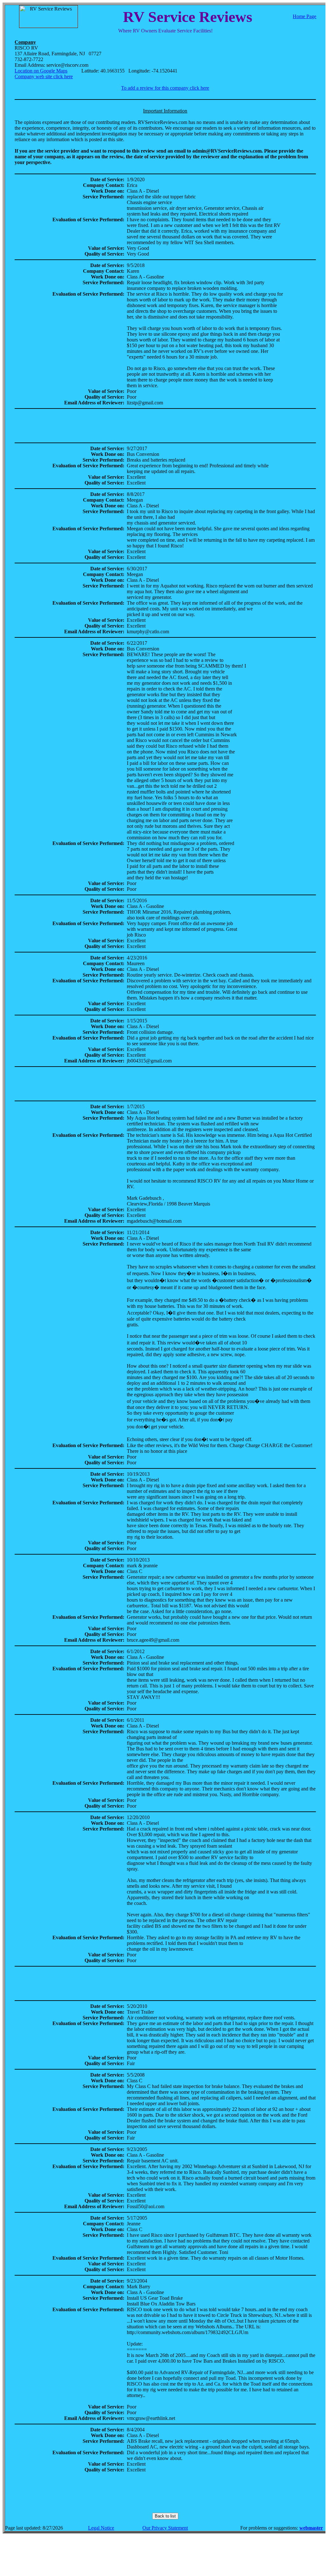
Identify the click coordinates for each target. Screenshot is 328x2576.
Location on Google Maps (41, 71)
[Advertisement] (165, 426)
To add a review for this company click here (165, 88)
